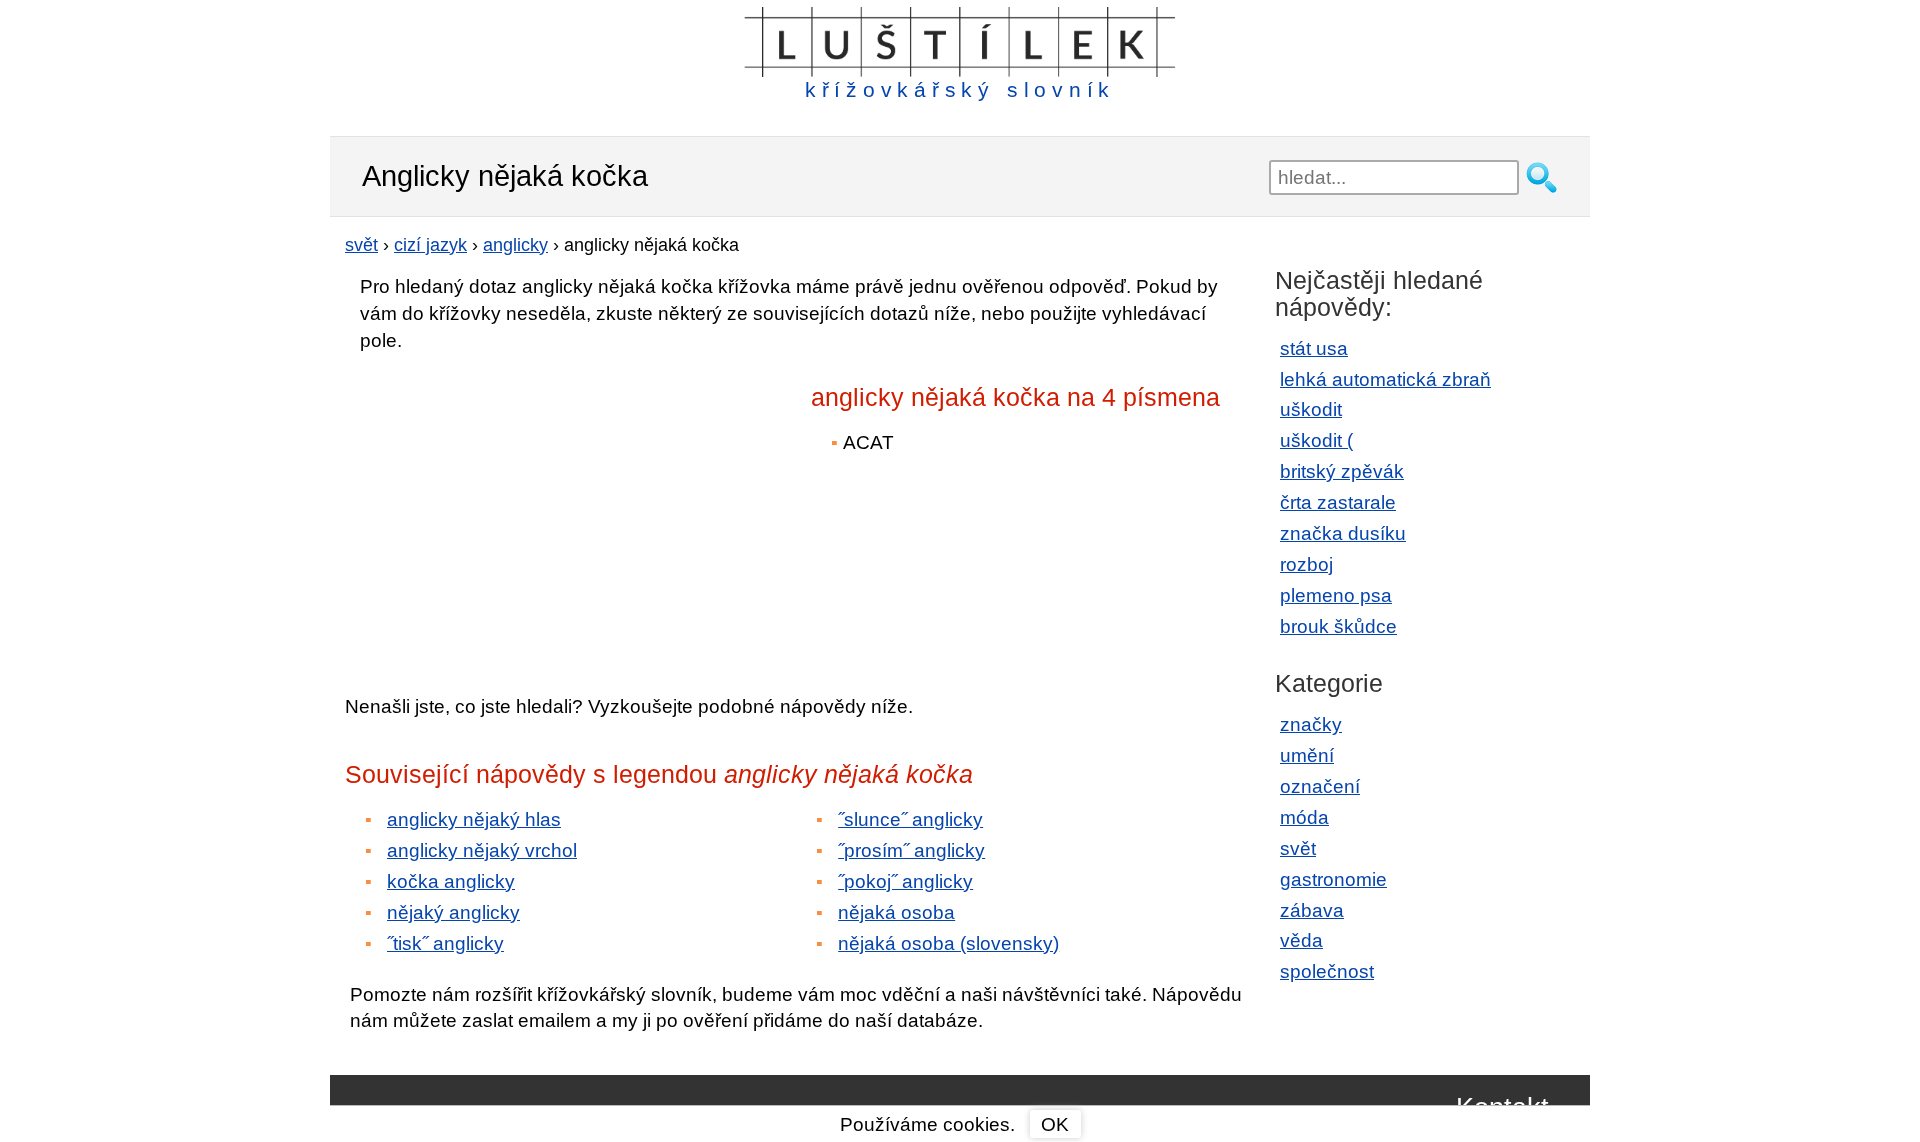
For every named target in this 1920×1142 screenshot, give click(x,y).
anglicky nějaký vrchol (482, 850)
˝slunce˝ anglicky (910, 819)
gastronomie (1333, 879)
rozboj (1306, 564)
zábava (1312, 910)
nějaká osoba (896, 912)
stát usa (1314, 348)
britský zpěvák (1342, 471)
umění (1307, 755)
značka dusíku (1343, 533)
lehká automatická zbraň (1385, 379)
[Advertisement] (520, 509)
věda (1301, 940)
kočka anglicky (451, 881)
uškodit (1311, 409)
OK (1055, 1124)
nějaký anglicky (453, 912)
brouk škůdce (1338, 626)
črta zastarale (1338, 502)
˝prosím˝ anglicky (911, 850)
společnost (1327, 971)
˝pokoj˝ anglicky (905, 881)
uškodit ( (1316, 440)
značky (1311, 724)
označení (1320, 786)
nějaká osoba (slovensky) (948, 943)
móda (1304, 817)
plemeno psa (1336, 595)
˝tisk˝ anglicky (445, 943)
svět (1298, 848)
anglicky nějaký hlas (474, 819)
